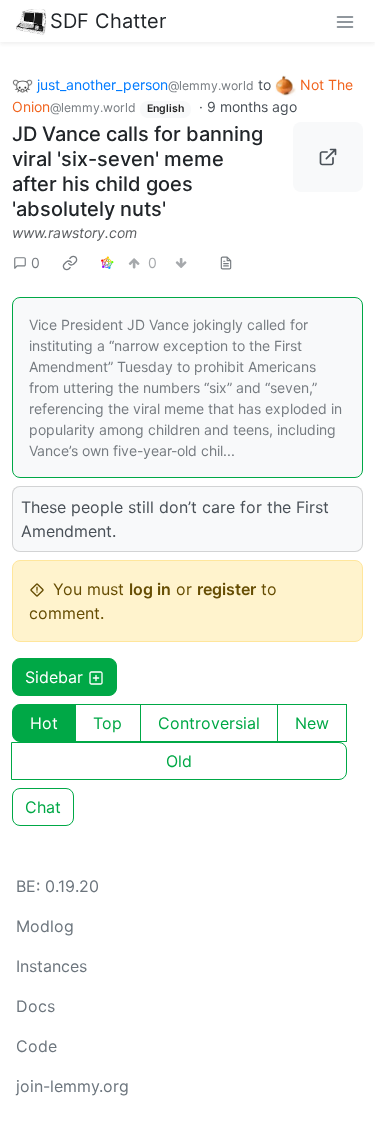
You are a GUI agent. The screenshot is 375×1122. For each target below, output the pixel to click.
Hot (44, 723)
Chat (43, 807)
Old (179, 761)
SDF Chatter (108, 21)
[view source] (226, 262)
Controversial (209, 723)
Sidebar (54, 677)
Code (36, 1046)
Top (107, 723)
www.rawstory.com (74, 232)
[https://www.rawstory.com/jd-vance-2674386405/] (328, 157)
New (312, 723)
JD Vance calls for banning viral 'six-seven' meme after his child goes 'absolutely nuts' (137, 171)
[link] (70, 262)
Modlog (45, 926)
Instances (51, 966)
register (226, 589)
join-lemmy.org (72, 1086)
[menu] (345, 21)
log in (150, 589)
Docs (35, 1006)
